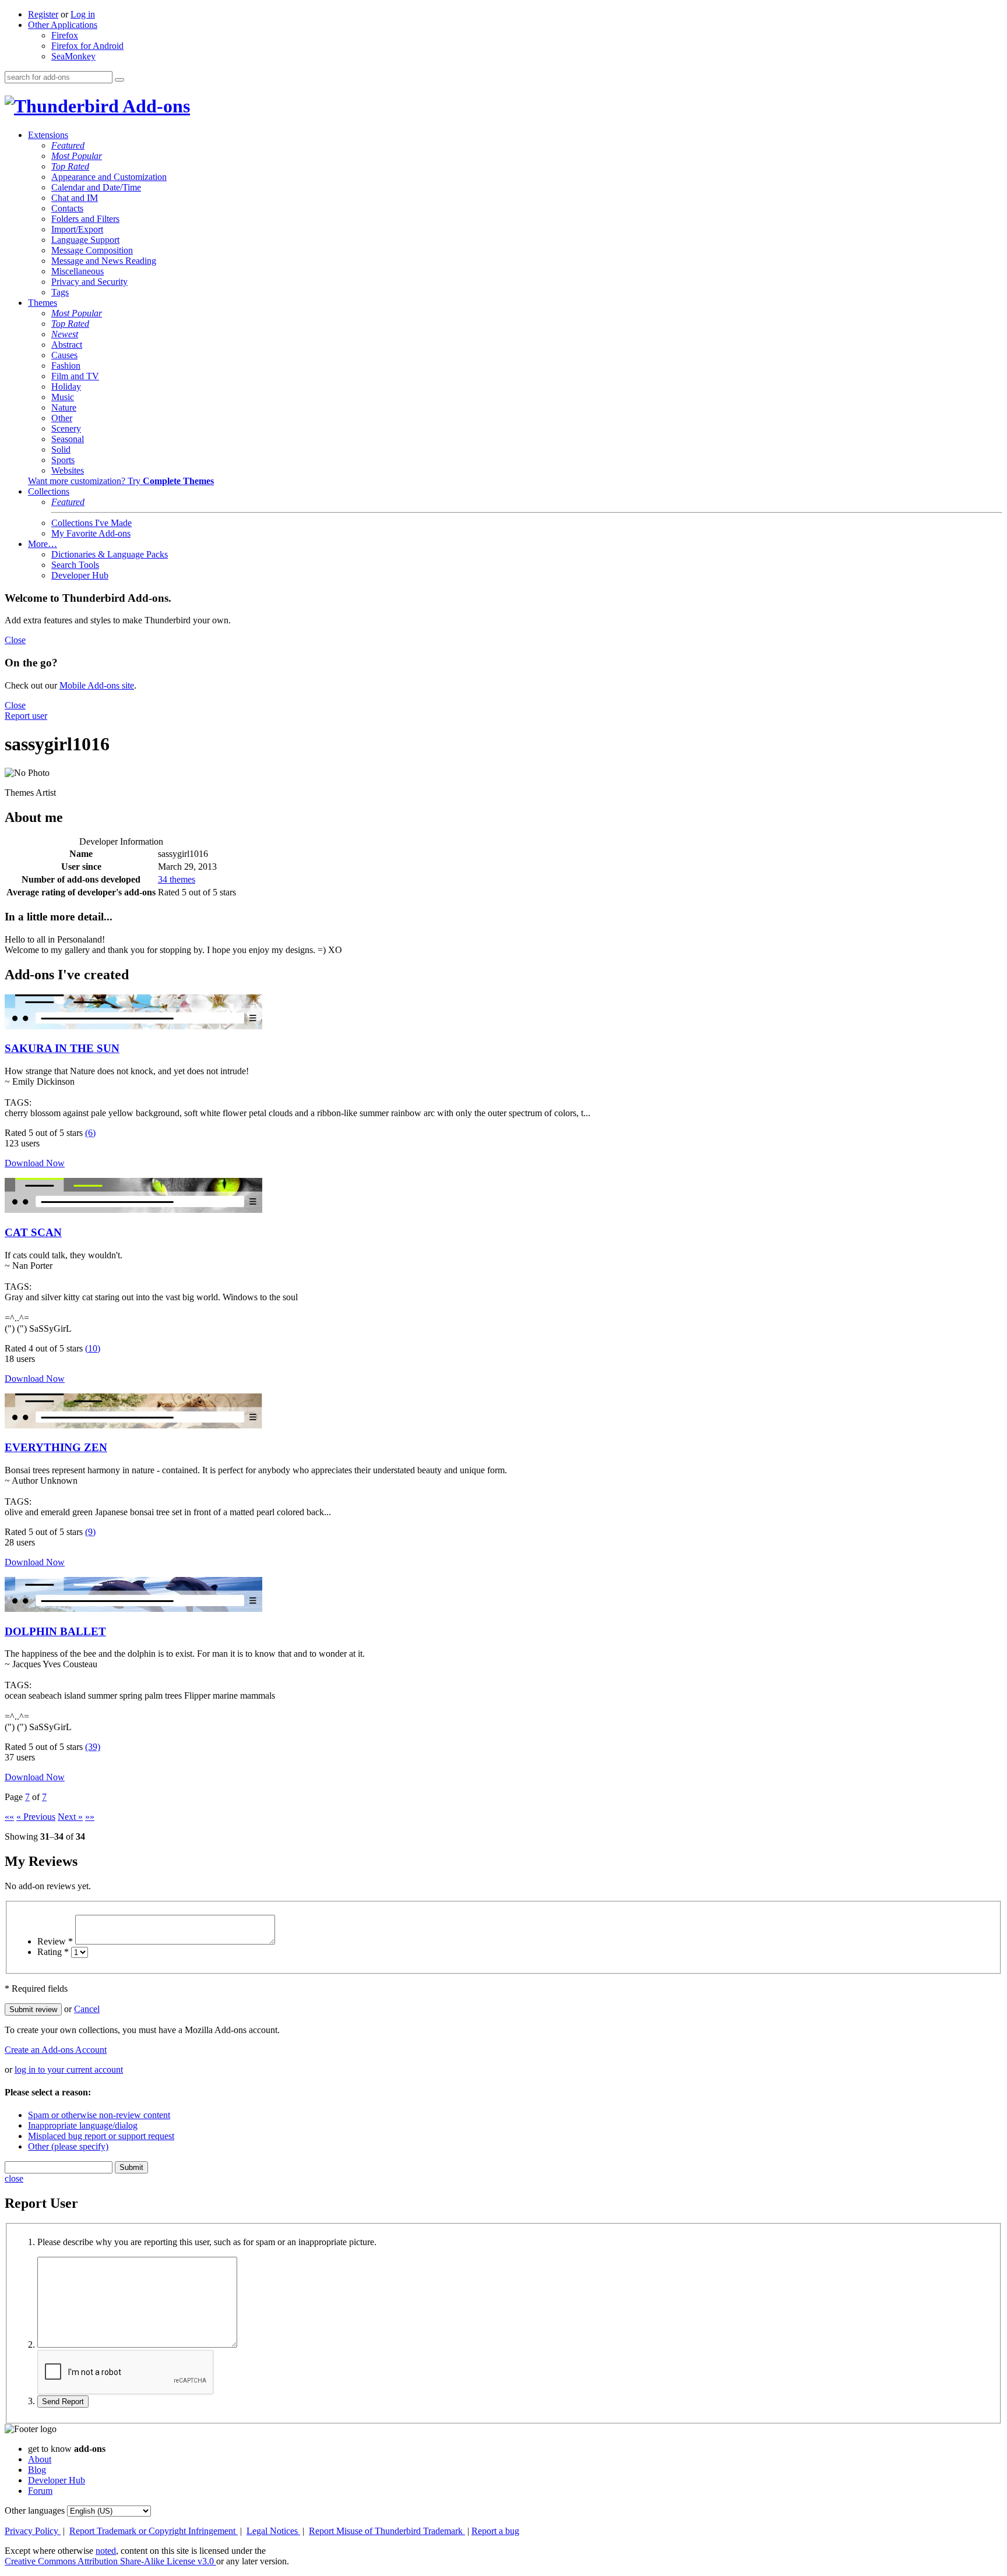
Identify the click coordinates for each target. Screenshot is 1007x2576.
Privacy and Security (89, 282)
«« (9, 1817)
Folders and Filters (85, 219)
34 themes (177, 879)
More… (43, 544)
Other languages (35, 2510)
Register (43, 14)
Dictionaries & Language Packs (110, 554)
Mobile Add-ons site (97, 685)
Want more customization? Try (121, 481)
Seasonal (68, 439)
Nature (64, 407)
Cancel (87, 2009)
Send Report (63, 2402)
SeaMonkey (73, 56)
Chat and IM (75, 198)
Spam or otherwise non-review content (99, 2115)
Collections (49, 491)
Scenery (66, 428)
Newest (65, 334)
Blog (37, 2470)
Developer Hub (80, 575)
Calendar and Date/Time (96, 187)
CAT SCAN (33, 1232)
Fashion (66, 366)
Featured (68, 145)
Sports (63, 460)
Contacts (67, 208)
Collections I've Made (91, 523)
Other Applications (63, 25)
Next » (70, 1817)
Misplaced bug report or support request (101, 2136)
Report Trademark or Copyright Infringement (154, 2531)
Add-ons (154, 106)
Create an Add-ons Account (56, 2050)
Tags (60, 292)
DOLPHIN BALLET (55, 1631)
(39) (93, 1747)
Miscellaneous (78, 271)
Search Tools (75, 565)
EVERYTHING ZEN (56, 1447)
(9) (90, 1532)
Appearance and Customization (109, 177)
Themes (43, 303)
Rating (53, 1952)
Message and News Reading (104, 261)
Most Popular (77, 156)
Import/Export (77, 229)
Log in (83, 14)
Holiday (66, 387)
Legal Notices (273, 2531)
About (40, 2459)
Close (15, 640)
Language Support (85, 240)
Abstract (67, 345)
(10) (93, 1348)
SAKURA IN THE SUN (62, 1048)
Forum (40, 2491)
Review (55, 1941)
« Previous (36, 1817)
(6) (90, 1133)
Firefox (65, 35)
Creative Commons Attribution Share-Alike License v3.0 (110, 2561)
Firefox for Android (87, 46)
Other (62, 418)
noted (106, 2551)
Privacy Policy (33, 2531)
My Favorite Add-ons (91, 533)
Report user (26, 716)
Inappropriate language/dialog (83, 2125)
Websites (68, 470)
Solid (61, 449)
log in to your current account (69, 2069)
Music (63, 397)
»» (90, 1817)
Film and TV (75, 376)
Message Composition (92, 250)
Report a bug (495, 2531)
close (14, 2178)
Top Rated (70, 166)
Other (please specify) (68, 2146)
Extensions (48, 135)
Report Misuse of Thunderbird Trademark (387, 2531)
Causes (64, 355)
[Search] (119, 80)
